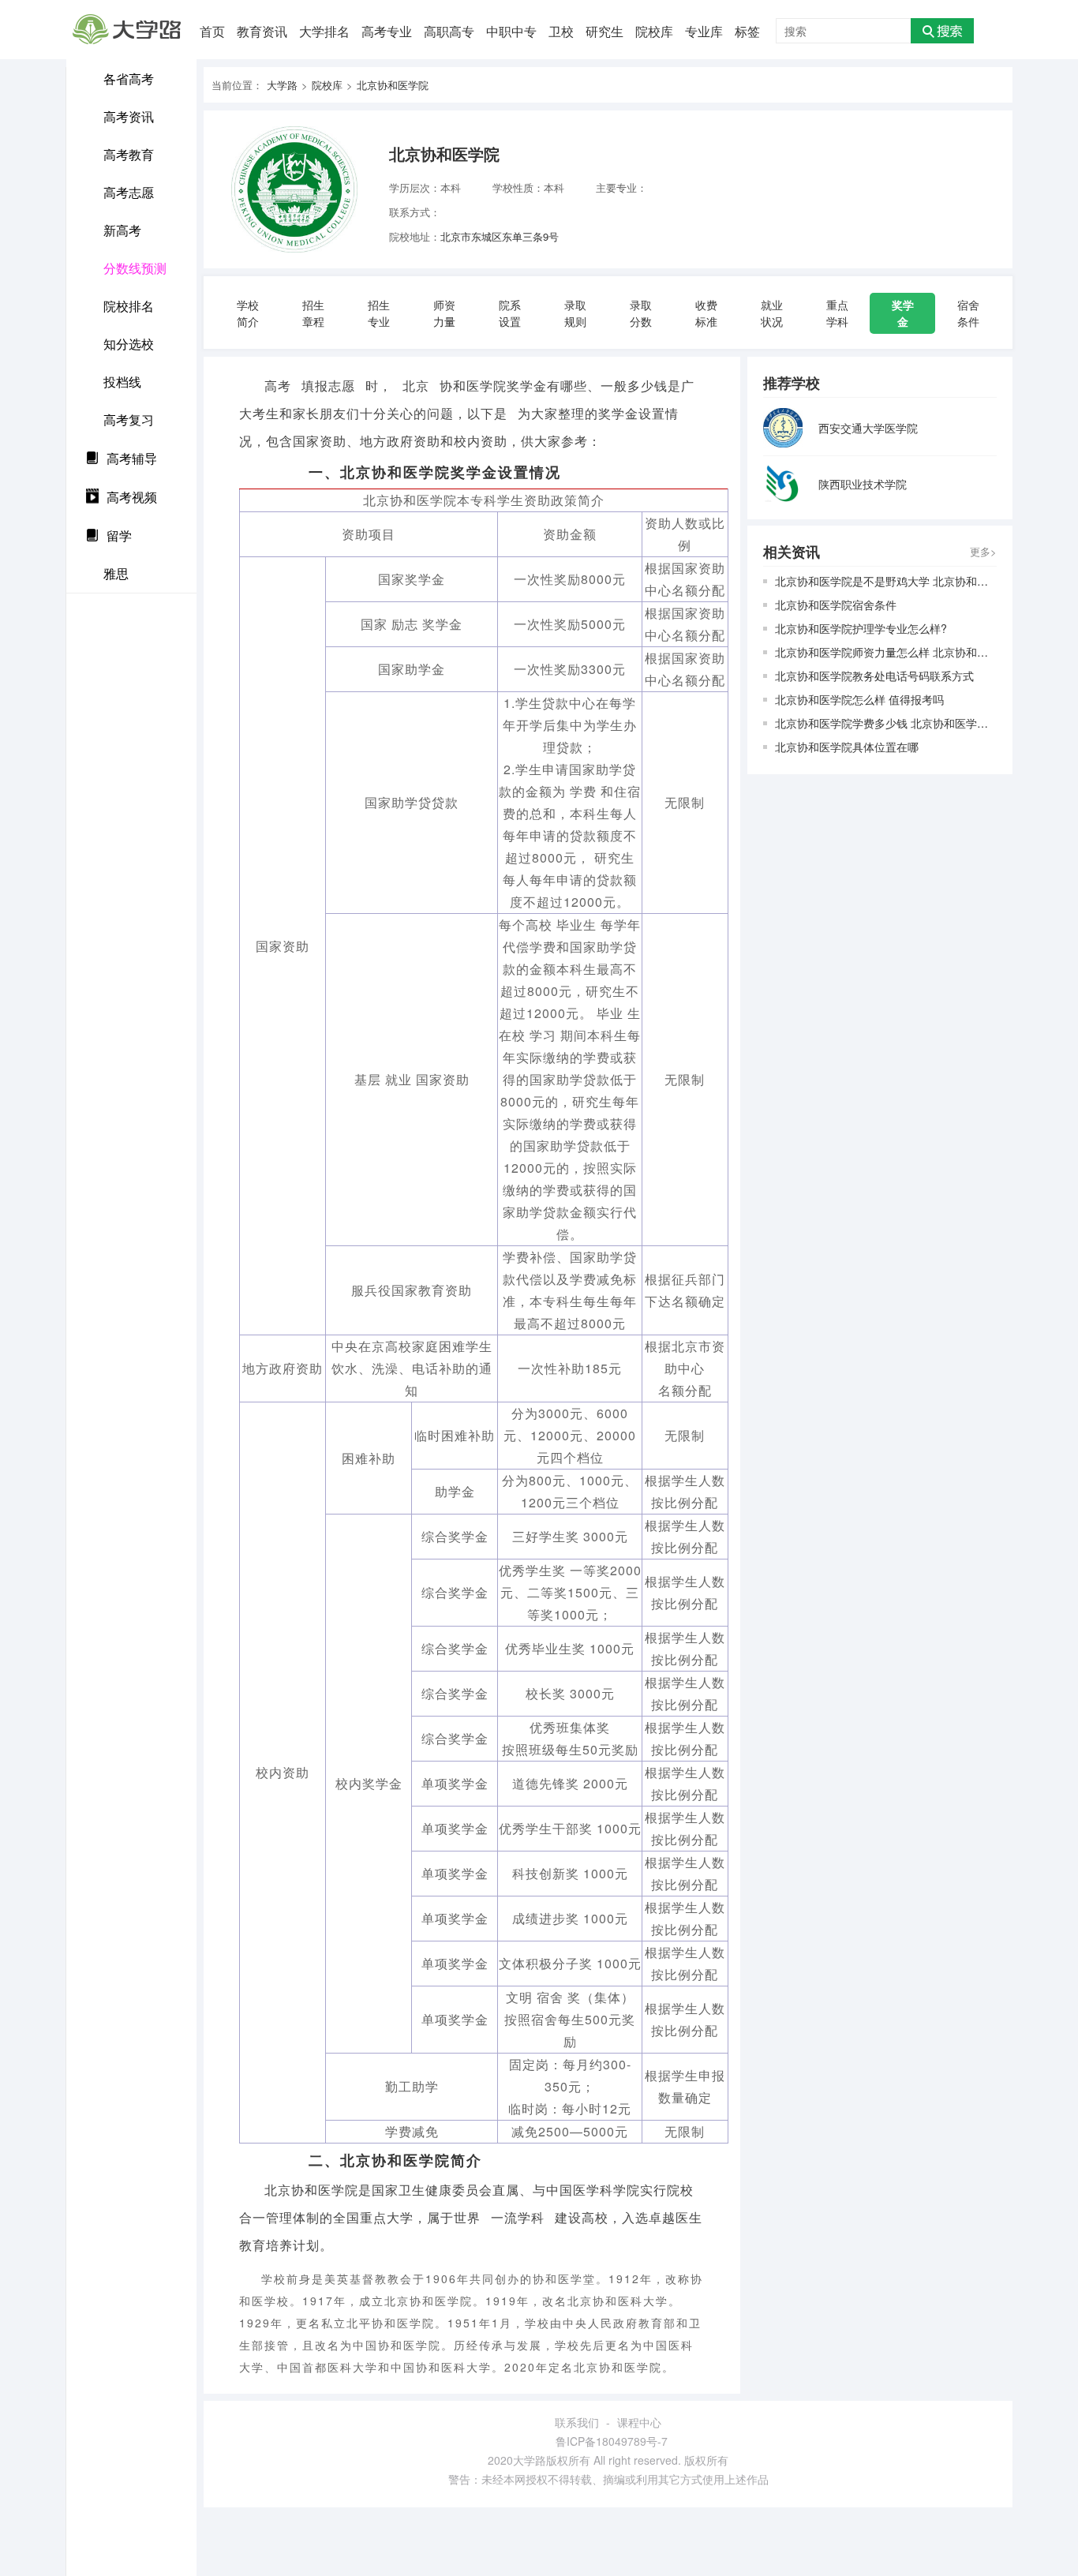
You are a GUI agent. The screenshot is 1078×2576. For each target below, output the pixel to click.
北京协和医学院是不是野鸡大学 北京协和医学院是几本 (886, 581)
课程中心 (639, 2422)
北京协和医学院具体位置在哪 (847, 747)
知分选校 (129, 344)
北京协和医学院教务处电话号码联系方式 (874, 676)
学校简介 (248, 313)
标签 (747, 31)
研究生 (605, 31)
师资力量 (444, 313)
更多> (983, 551)
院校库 (654, 31)
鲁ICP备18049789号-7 (612, 2441)
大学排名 (324, 31)
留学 (119, 535)
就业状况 (772, 313)
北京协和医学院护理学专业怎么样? (861, 628)
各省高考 (129, 79)
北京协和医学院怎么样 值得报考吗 (859, 699)
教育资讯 (262, 31)
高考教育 (129, 154)
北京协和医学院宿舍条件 (836, 605)
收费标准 (706, 313)
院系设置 (510, 313)
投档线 (122, 382)
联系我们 (577, 2422)
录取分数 (641, 313)
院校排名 (129, 306)
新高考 (122, 230)
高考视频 (132, 497)
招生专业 (379, 313)
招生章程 (313, 313)
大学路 (282, 85)
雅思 (116, 573)
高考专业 (387, 31)
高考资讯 (129, 116)
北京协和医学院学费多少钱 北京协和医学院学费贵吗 (886, 723)
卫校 (561, 31)
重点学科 (837, 313)
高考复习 (129, 419)
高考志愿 (129, 192)
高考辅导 (132, 458)
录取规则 (575, 313)
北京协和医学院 (393, 85)
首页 (212, 31)
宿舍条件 (968, 313)
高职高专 (449, 31)
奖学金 (903, 313)
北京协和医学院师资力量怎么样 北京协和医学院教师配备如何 (886, 652)
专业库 (704, 31)
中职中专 (511, 31)
